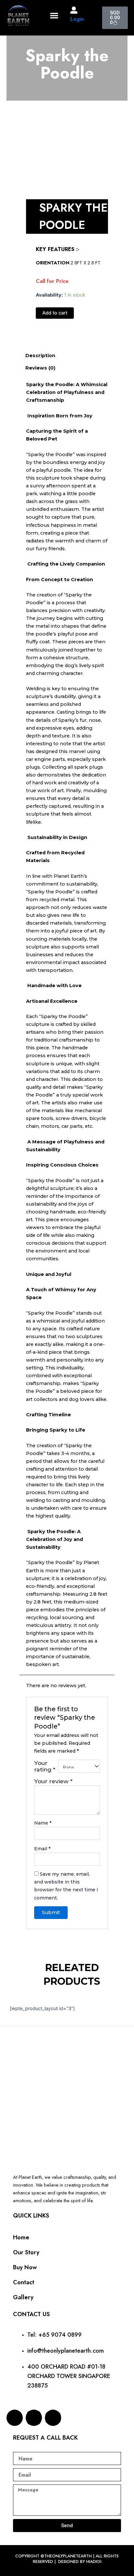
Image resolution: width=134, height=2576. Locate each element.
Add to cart (55, 313)
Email (42, 1849)
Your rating (45, 1766)
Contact (24, 2282)
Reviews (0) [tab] (40, 368)
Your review (53, 1781)
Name (43, 1823)
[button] (54, 15)
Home (21, 2237)
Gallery (23, 2297)
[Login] (74, 10)
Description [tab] (40, 356)
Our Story (26, 2252)
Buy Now (25, 2267)
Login (77, 19)
